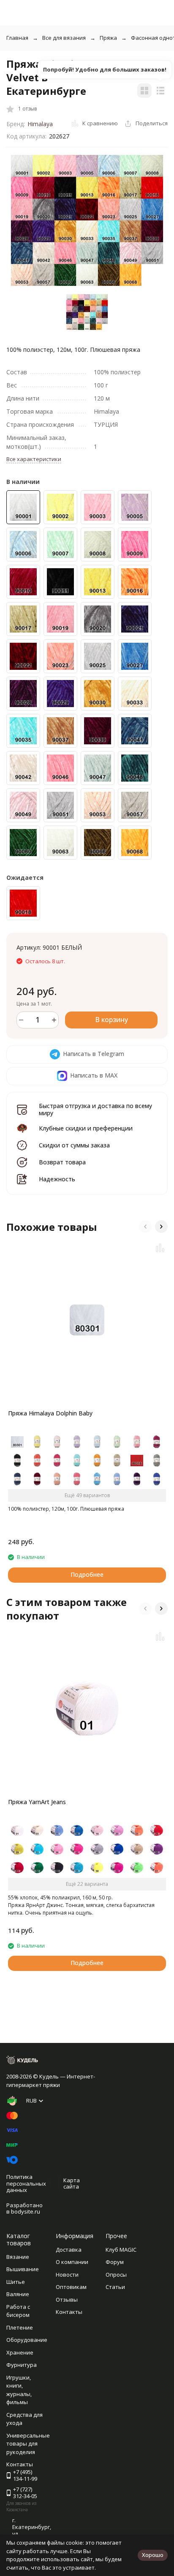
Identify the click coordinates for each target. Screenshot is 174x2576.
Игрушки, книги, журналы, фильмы (19, 2390)
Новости (67, 2275)
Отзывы (67, 2300)
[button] (145, 1227)
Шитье (16, 2282)
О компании (72, 2262)
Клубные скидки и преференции (86, 1128)
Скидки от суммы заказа (74, 1145)
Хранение (20, 2352)
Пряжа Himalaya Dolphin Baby (50, 1413)
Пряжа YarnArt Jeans (37, 1802)
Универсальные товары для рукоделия (28, 2444)
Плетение (20, 2327)
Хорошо (153, 2555)
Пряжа (108, 38)
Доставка (69, 2250)
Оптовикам (71, 2287)
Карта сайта (72, 2184)
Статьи (115, 2287)
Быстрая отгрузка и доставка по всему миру (95, 1109)
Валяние (18, 2294)
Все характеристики (34, 459)
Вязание (18, 2257)
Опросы (116, 2275)
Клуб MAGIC (121, 2250)
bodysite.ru (26, 2211)
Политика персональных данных (26, 2183)
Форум (115, 2262)
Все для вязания (64, 38)
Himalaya (40, 124)
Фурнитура (22, 2365)
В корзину (111, 1020)
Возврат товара (62, 1162)
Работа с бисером (18, 2311)
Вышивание (23, 2269)
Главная (17, 38)
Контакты (69, 2312)
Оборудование (27, 2340)
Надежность (57, 1179)
